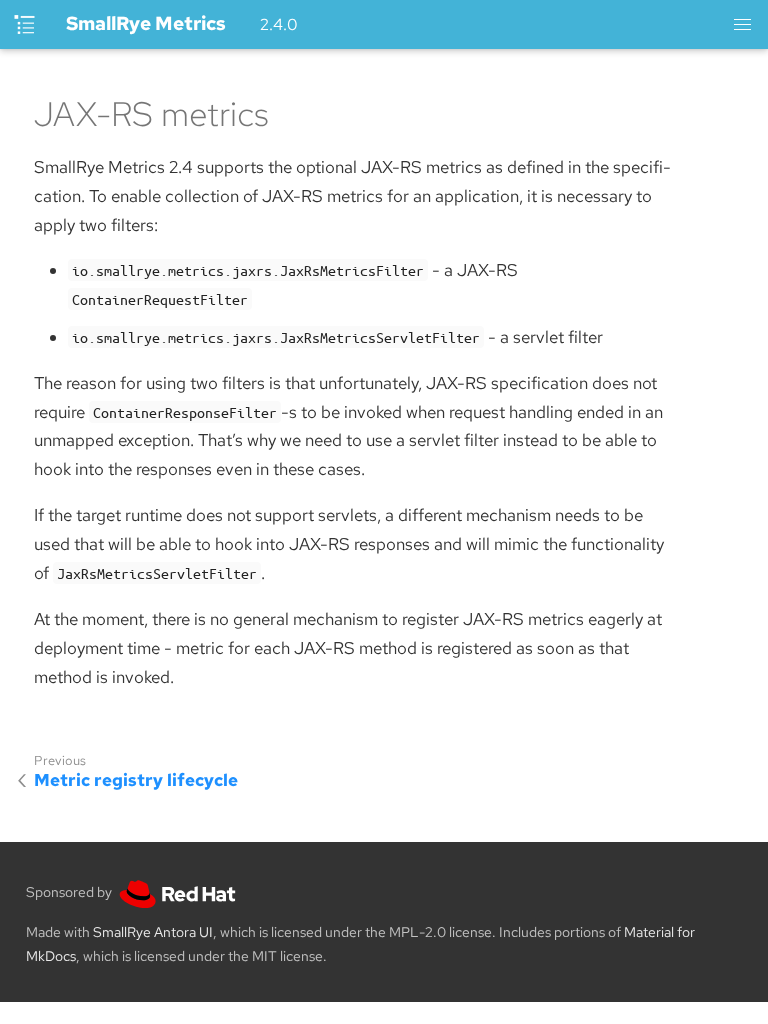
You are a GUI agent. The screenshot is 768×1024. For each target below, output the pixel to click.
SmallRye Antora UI (153, 932)
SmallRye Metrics (146, 23)
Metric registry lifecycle (136, 780)
